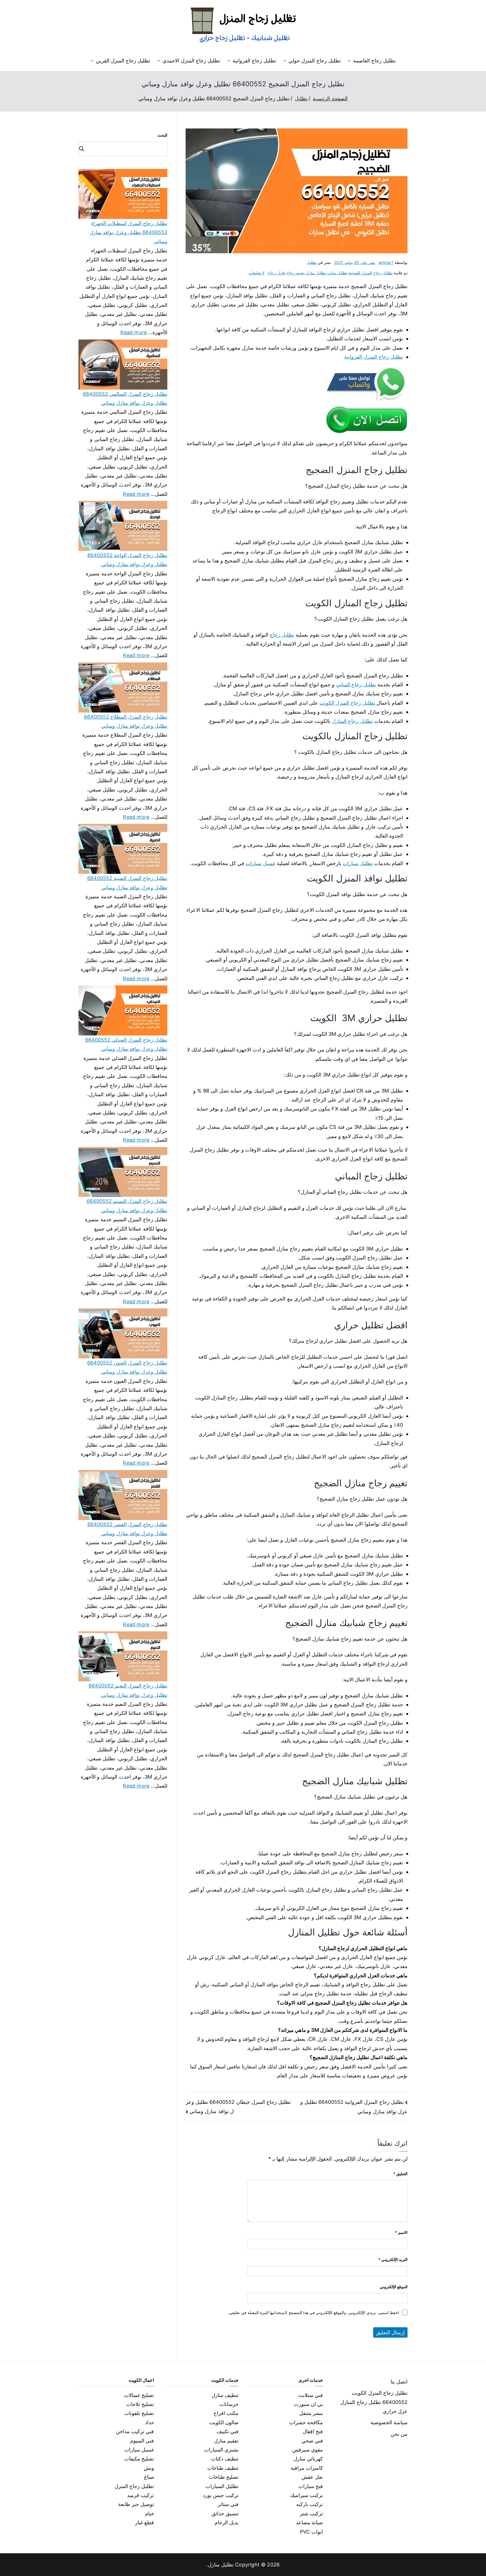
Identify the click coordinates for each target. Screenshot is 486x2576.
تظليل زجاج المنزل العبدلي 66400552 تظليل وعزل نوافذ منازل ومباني (126, 1044)
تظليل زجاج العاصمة (374, 61)
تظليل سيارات (357, 863)
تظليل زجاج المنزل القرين (123, 61)
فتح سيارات (311, 2486)
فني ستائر (228, 2504)
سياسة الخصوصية (389, 2422)
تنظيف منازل (225, 2395)
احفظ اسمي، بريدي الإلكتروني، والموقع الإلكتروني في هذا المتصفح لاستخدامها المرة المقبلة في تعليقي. (313, 2312)
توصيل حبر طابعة (136, 2504)
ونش (149, 2468)
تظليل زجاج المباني (356, 685)
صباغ (149, 2477)
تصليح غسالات (139, 2395)
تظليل (311, 262)
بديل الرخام (227, 2522)
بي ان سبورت (308, 2404)
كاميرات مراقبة (307, 2468)
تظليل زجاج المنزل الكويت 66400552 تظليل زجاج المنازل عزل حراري (374, 2402)
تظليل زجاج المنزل (134, 2486)
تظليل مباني (337, 273)
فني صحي (312, 2441)
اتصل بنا (399, 2382)
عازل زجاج (276, 273)
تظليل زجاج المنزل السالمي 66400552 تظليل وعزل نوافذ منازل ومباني (125, 398)
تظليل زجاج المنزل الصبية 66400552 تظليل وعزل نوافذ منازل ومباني (127, 883)
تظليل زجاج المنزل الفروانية (374, 357)
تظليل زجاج (282, 635)
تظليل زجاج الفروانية (254, 61)
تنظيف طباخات (223, 2468)
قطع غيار (144, 2522)
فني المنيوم (142, 2441)
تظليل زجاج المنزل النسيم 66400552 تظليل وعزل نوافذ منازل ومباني (127, 1206)
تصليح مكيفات (139, 2459)
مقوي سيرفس (308, 2450)
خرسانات (229, 2404)
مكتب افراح (226, 2413)
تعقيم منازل (226, 2441)
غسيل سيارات (260, 863)
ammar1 (386, 262)
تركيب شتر (311, 2513)
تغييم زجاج (295, 273)
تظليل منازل (316, 273)
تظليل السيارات (222, 2486)
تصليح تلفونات (139, 2413)
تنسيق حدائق (225, 2513)
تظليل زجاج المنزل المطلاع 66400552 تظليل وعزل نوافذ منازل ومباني (126, 721)
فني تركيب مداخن (135, 2431)
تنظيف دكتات (225, 2459)
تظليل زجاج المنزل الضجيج (371, 273)
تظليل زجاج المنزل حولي (315, 61)
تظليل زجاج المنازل (352, 721)
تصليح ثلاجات (140, 2404)
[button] (350, 61)
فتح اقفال (313, 2431)
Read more (134, 332)
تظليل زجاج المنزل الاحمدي (191, 61)
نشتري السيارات (221, 2450)
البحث (162, 135)
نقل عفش (312, 2477)
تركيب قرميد (140, 2495)
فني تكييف (228, 2431)
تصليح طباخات (224, 2477)
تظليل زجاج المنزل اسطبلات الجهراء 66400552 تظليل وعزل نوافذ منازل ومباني (129, 232)
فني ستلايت (310, 2395)
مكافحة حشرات (306, 2422)
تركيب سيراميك (306, 2495)
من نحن (399, 2434)
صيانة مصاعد (309, 2522)
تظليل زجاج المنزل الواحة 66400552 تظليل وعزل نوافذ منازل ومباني (127, 560)
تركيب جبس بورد (221, 2495)
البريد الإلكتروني (393, 2259)
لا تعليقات (256, 273)
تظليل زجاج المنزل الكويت (348, 703)
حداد (149, 2422)
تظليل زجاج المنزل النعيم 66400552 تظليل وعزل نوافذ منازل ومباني (128, 1690)
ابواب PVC (312, 2532)
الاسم (401, 2232)
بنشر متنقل (311, 2413)
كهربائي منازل (308, 2459)
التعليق (400, 2174)
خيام (150, 2513)
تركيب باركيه (310, 2504)
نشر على (355, 262)
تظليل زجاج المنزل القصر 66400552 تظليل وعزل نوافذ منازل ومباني (127, 1529)
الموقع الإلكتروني (394, 2287)
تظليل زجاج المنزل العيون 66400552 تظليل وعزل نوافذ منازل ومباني (127, 1367)
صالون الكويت (224, 2422)
